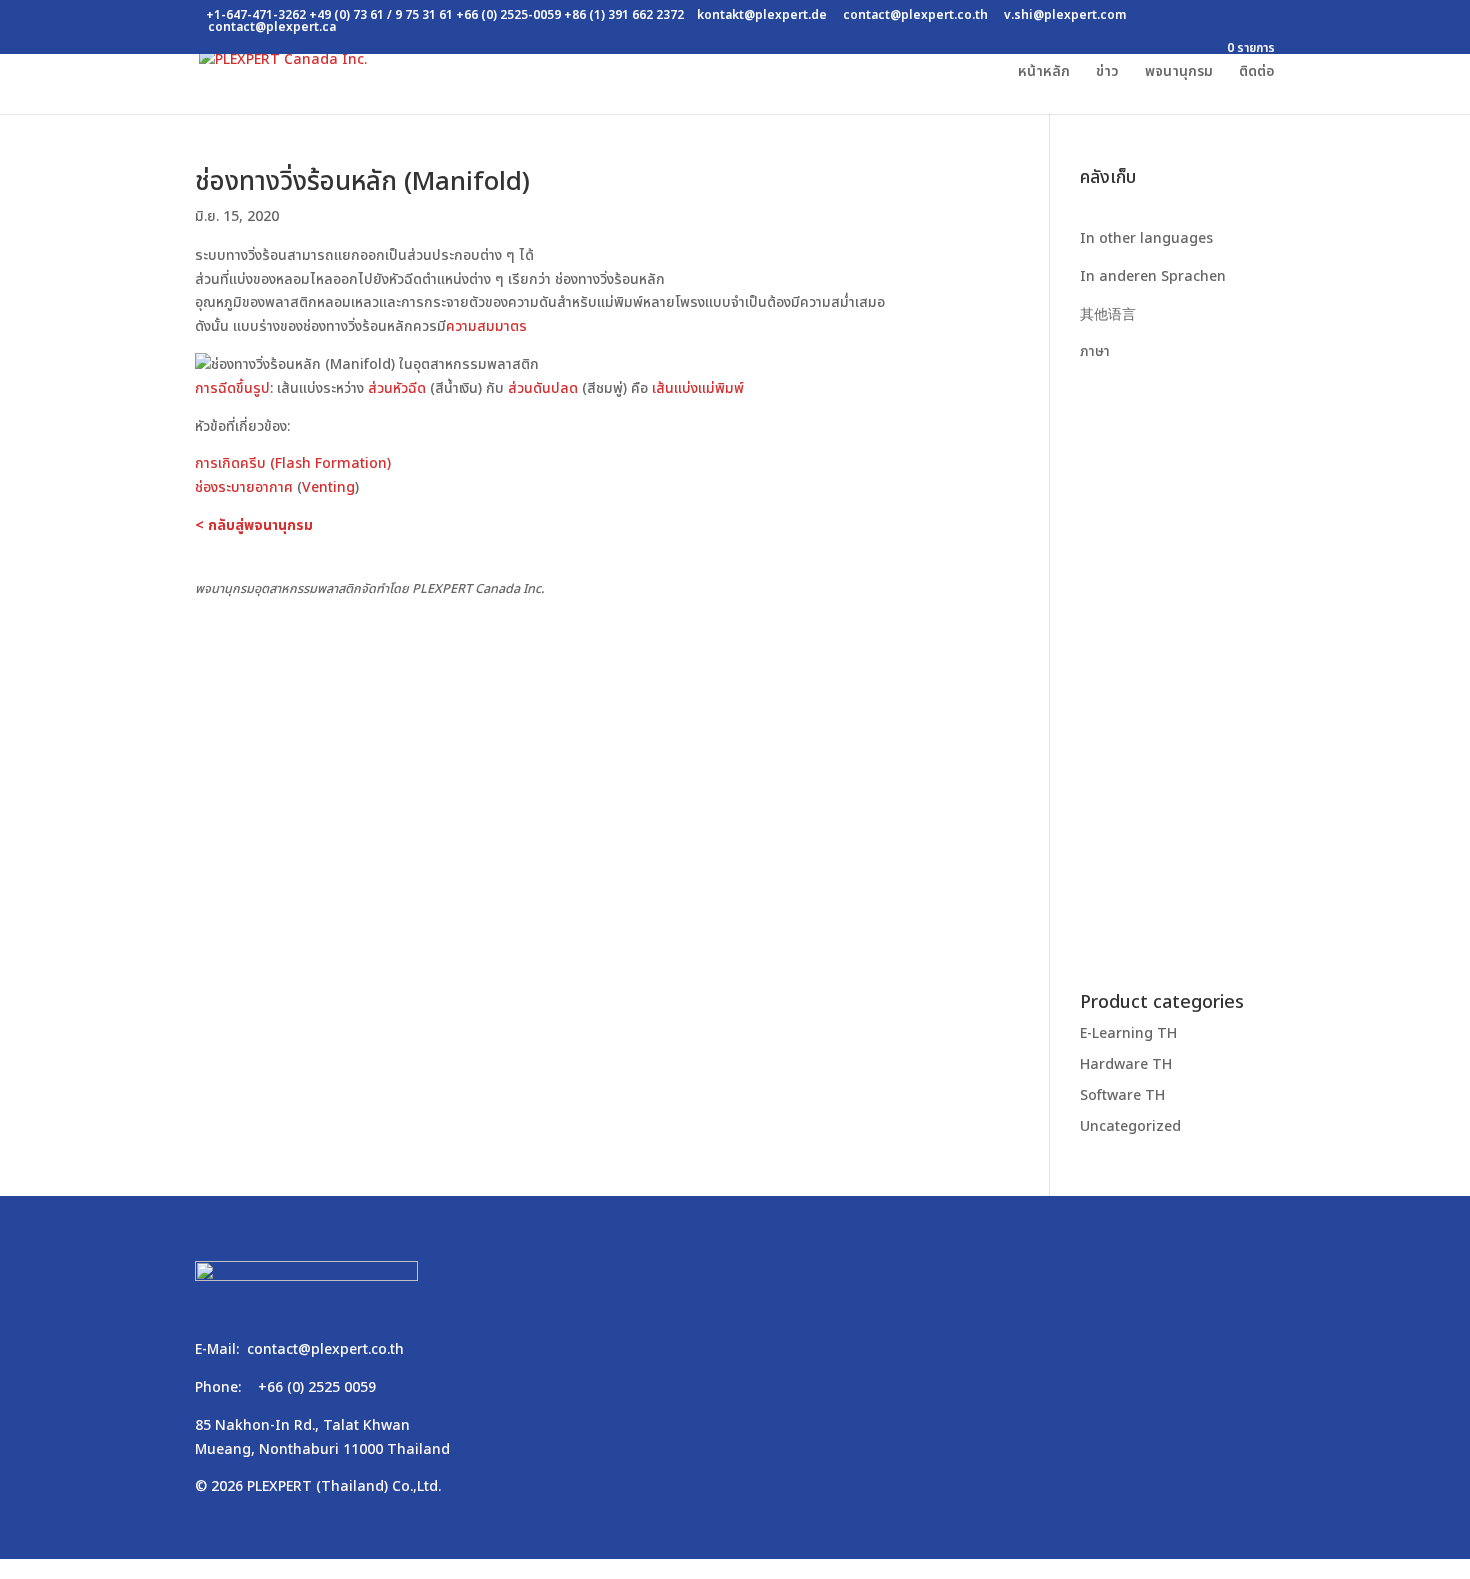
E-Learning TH (1128, 1033)
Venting (328, 487)
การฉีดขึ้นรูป (232, 388)
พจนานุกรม (1179, 73)
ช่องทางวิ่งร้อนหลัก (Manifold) (362, 182)
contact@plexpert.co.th (325, 1349)
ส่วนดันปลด (543, 388)
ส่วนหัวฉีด (397, 388)
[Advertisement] (1177, 664)
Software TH (1122, 1095)
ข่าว (1107, 73)
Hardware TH (1126, 1064)
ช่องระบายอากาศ (244, 487)
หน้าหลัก (1044, 73)
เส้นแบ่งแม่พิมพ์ (698, 388)
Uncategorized (1130, 1126)
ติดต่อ (1257, 73)
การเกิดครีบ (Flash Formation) (293, 463)
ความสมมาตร (486, 326)
